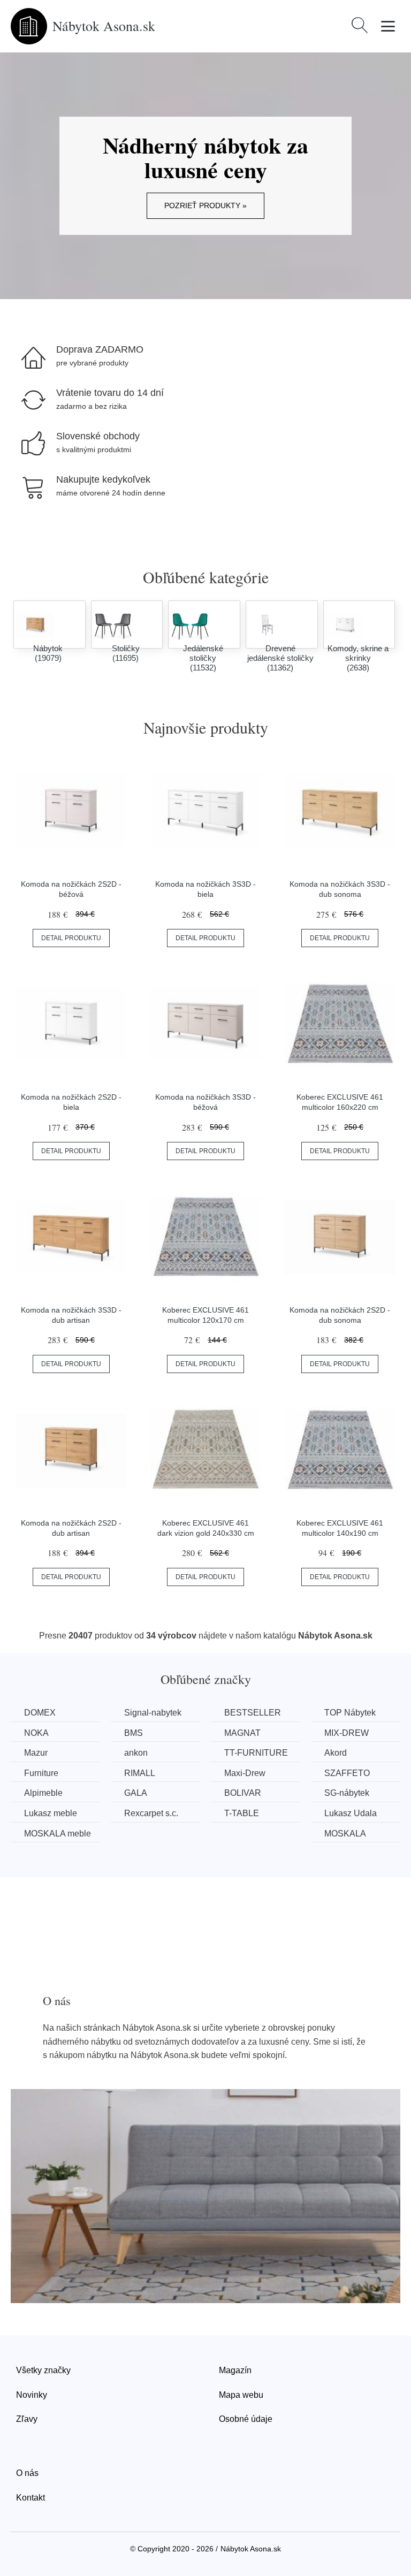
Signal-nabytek (153, 1713)
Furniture (41, 1773)
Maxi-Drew (245, 1773)
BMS (134, 1733)
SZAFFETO (347, 1773)
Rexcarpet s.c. (151, 1813)
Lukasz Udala (351, 1813)
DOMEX (40, 1713)
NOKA (36, 1733)
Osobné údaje (246, 2419)
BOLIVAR (243, 1793)
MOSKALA (345, 1834)
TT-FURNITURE (256, 1753)
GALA (136, 1793)
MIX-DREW (347, 1733)
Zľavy (27, 2419)
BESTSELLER (253, 1713)
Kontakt (31, 2498)
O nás (27, 2473)
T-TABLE (242, 1813)
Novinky (32, 2395)
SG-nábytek (347, 1793)
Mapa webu (241, 2395)
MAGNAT (242, 1733)
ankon (136, 1753)
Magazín (235, 2370)
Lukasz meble (51, 1813)
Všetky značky (43, 2370)
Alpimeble (43, 1793)
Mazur (36, 1753)
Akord (336, 1753)
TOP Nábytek (350, 1713)
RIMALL (140, 1773)
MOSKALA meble (58, 1834)
